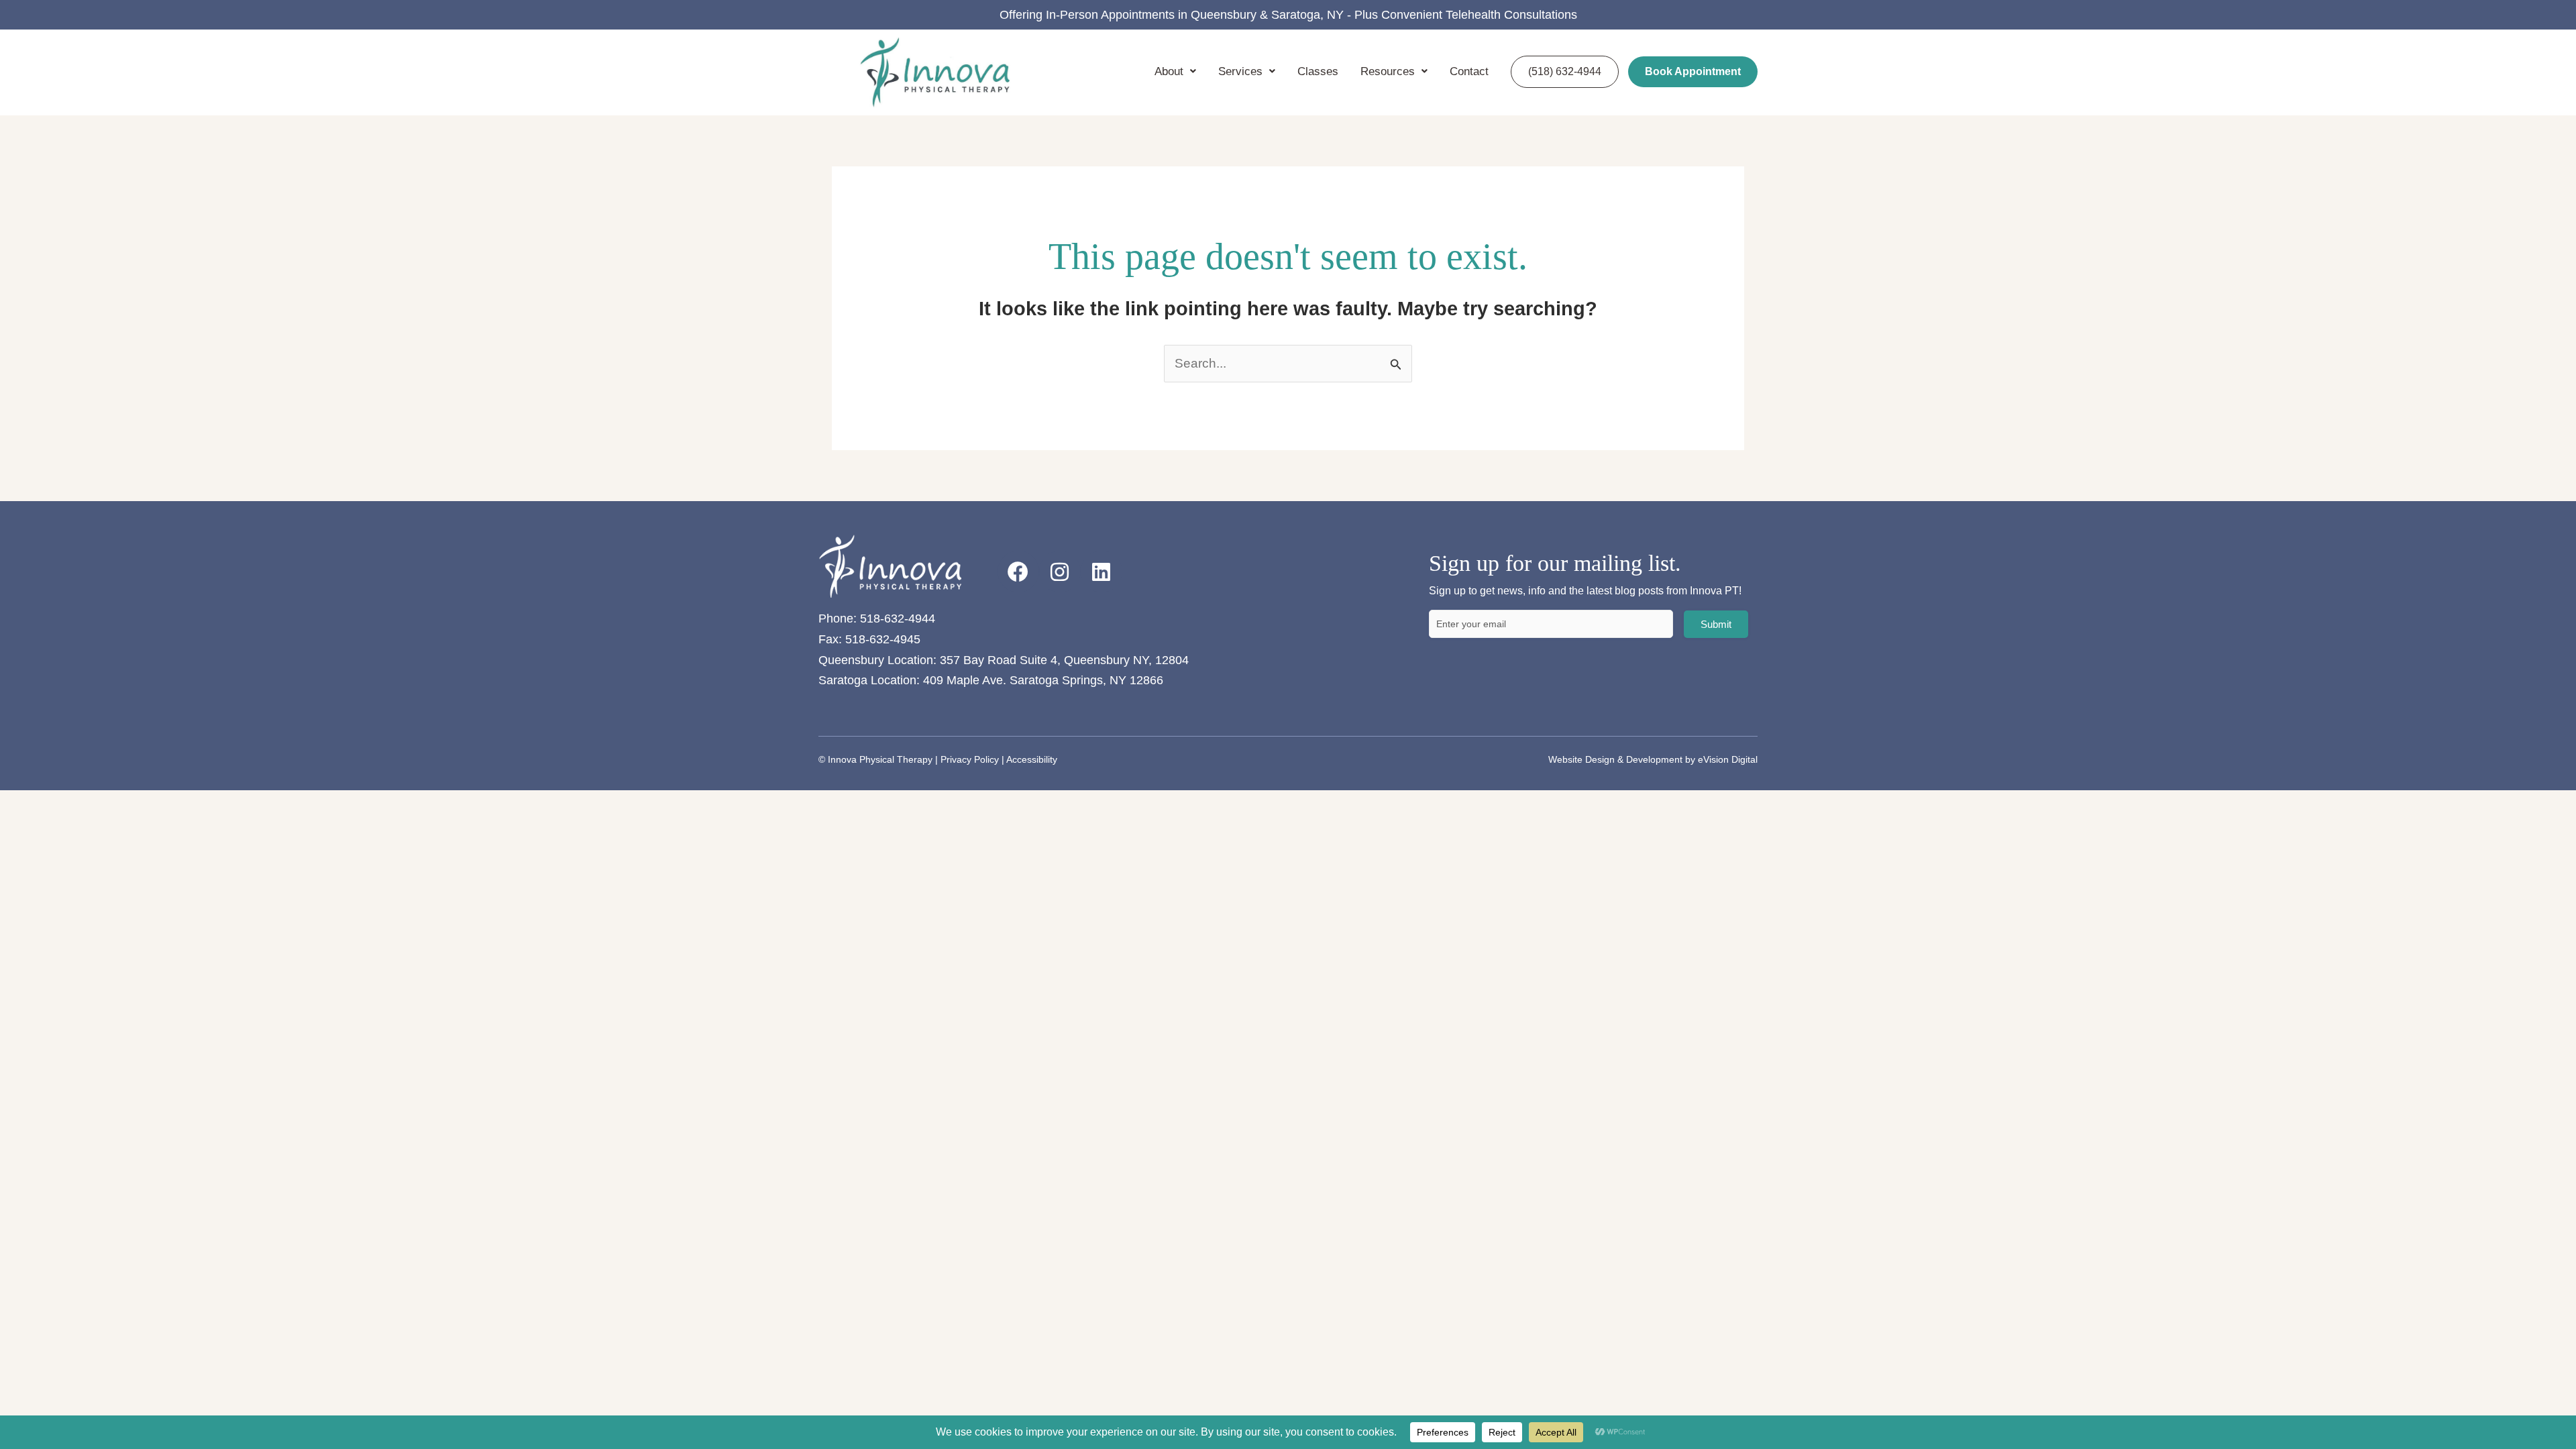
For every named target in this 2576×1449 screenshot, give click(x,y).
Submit (1716, 624)
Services (1240, 71)
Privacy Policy (970, 759)
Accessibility (1032, 759)
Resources (1388, 71)
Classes (1318, 71)
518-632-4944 (898, 619)
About (1169, 71)
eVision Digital (1728, 759)
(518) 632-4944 (1565, 71)
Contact (1469, 71)
